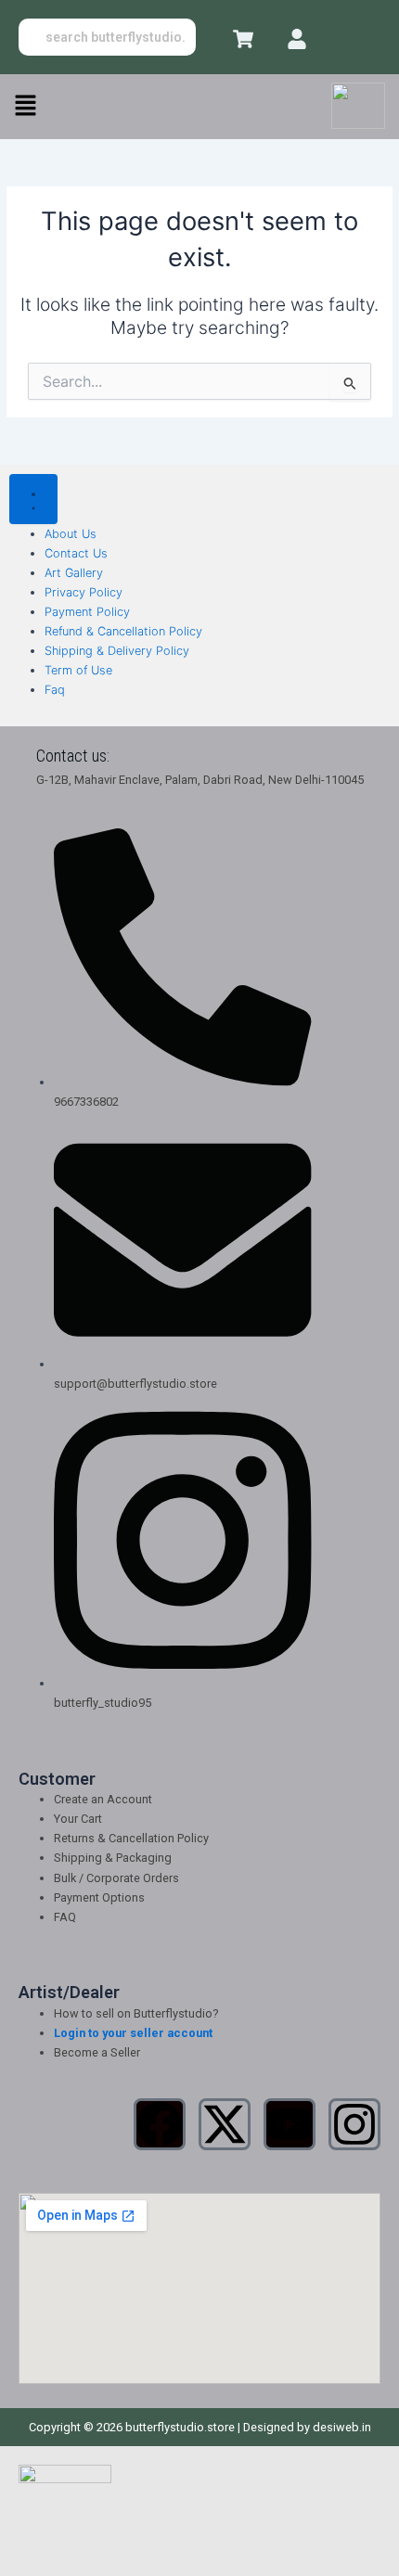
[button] (25, 106)
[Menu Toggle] (33, 499)
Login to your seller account (133, 2033)
